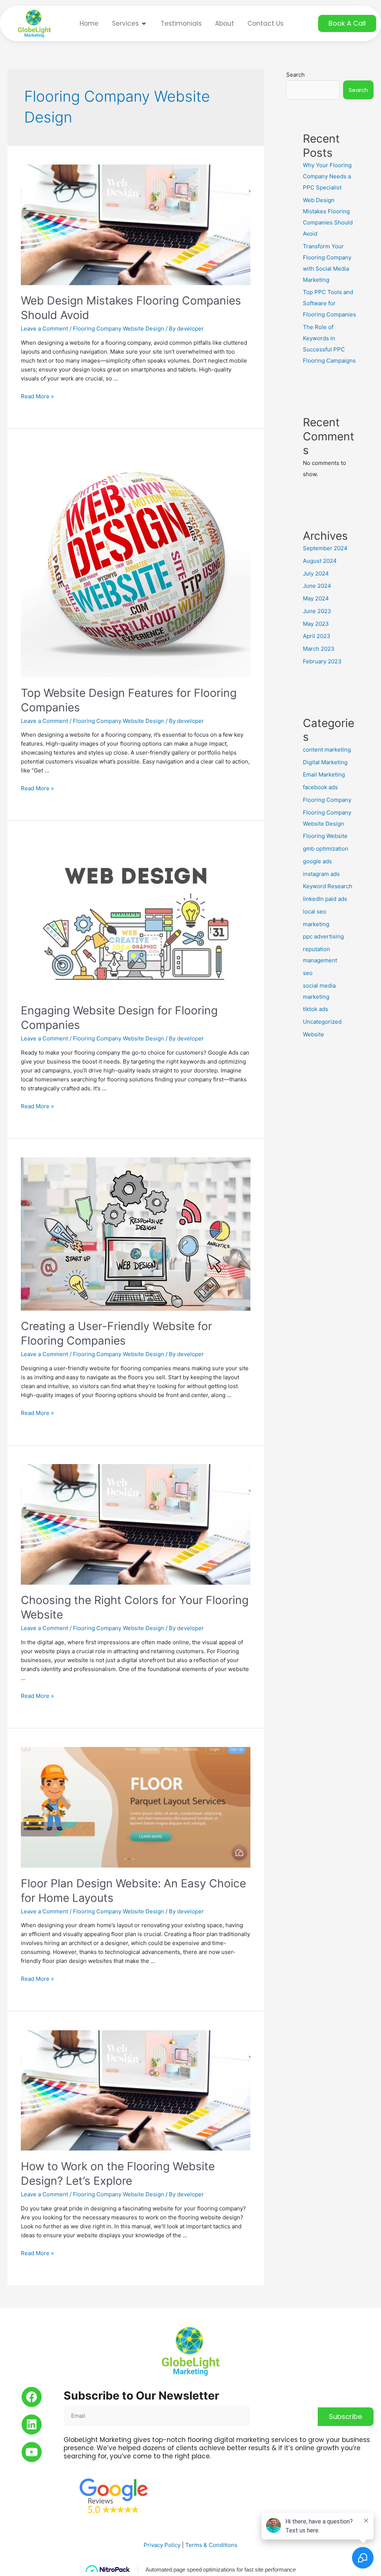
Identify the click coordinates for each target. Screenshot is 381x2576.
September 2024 (325, 548)
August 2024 (320, 561)
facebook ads (320, 787)
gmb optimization (326, 849)
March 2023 (319, 649)
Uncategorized (322, 1022)
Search (295, 75)
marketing (316, 924)
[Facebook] (32, 2397)
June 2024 (317, 586)
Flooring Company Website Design (119, 329)
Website (313, 1034)
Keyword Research (328, 886)
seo (308, 973)
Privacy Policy (162, 2545)
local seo (315, 911)
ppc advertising (323, 936)
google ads (317, 861)
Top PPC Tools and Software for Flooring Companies (329, 303)
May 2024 (316, 598)
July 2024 (316, 573)
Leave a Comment (44, 329)
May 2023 (316, 624)
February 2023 (322, 661)
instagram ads (321, 874)
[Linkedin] (32, 2424)
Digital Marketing (325, 762)
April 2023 (317, 636)
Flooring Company (327, 800)
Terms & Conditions (211, 2545)
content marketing (327, 750)
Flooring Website (325, 836)
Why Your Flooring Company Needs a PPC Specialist (327, 176)
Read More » (37, 396)
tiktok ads (316, 1009)
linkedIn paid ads (325, 899)
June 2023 (317, 611)
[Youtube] (32, 2452)
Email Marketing (324, 774)
